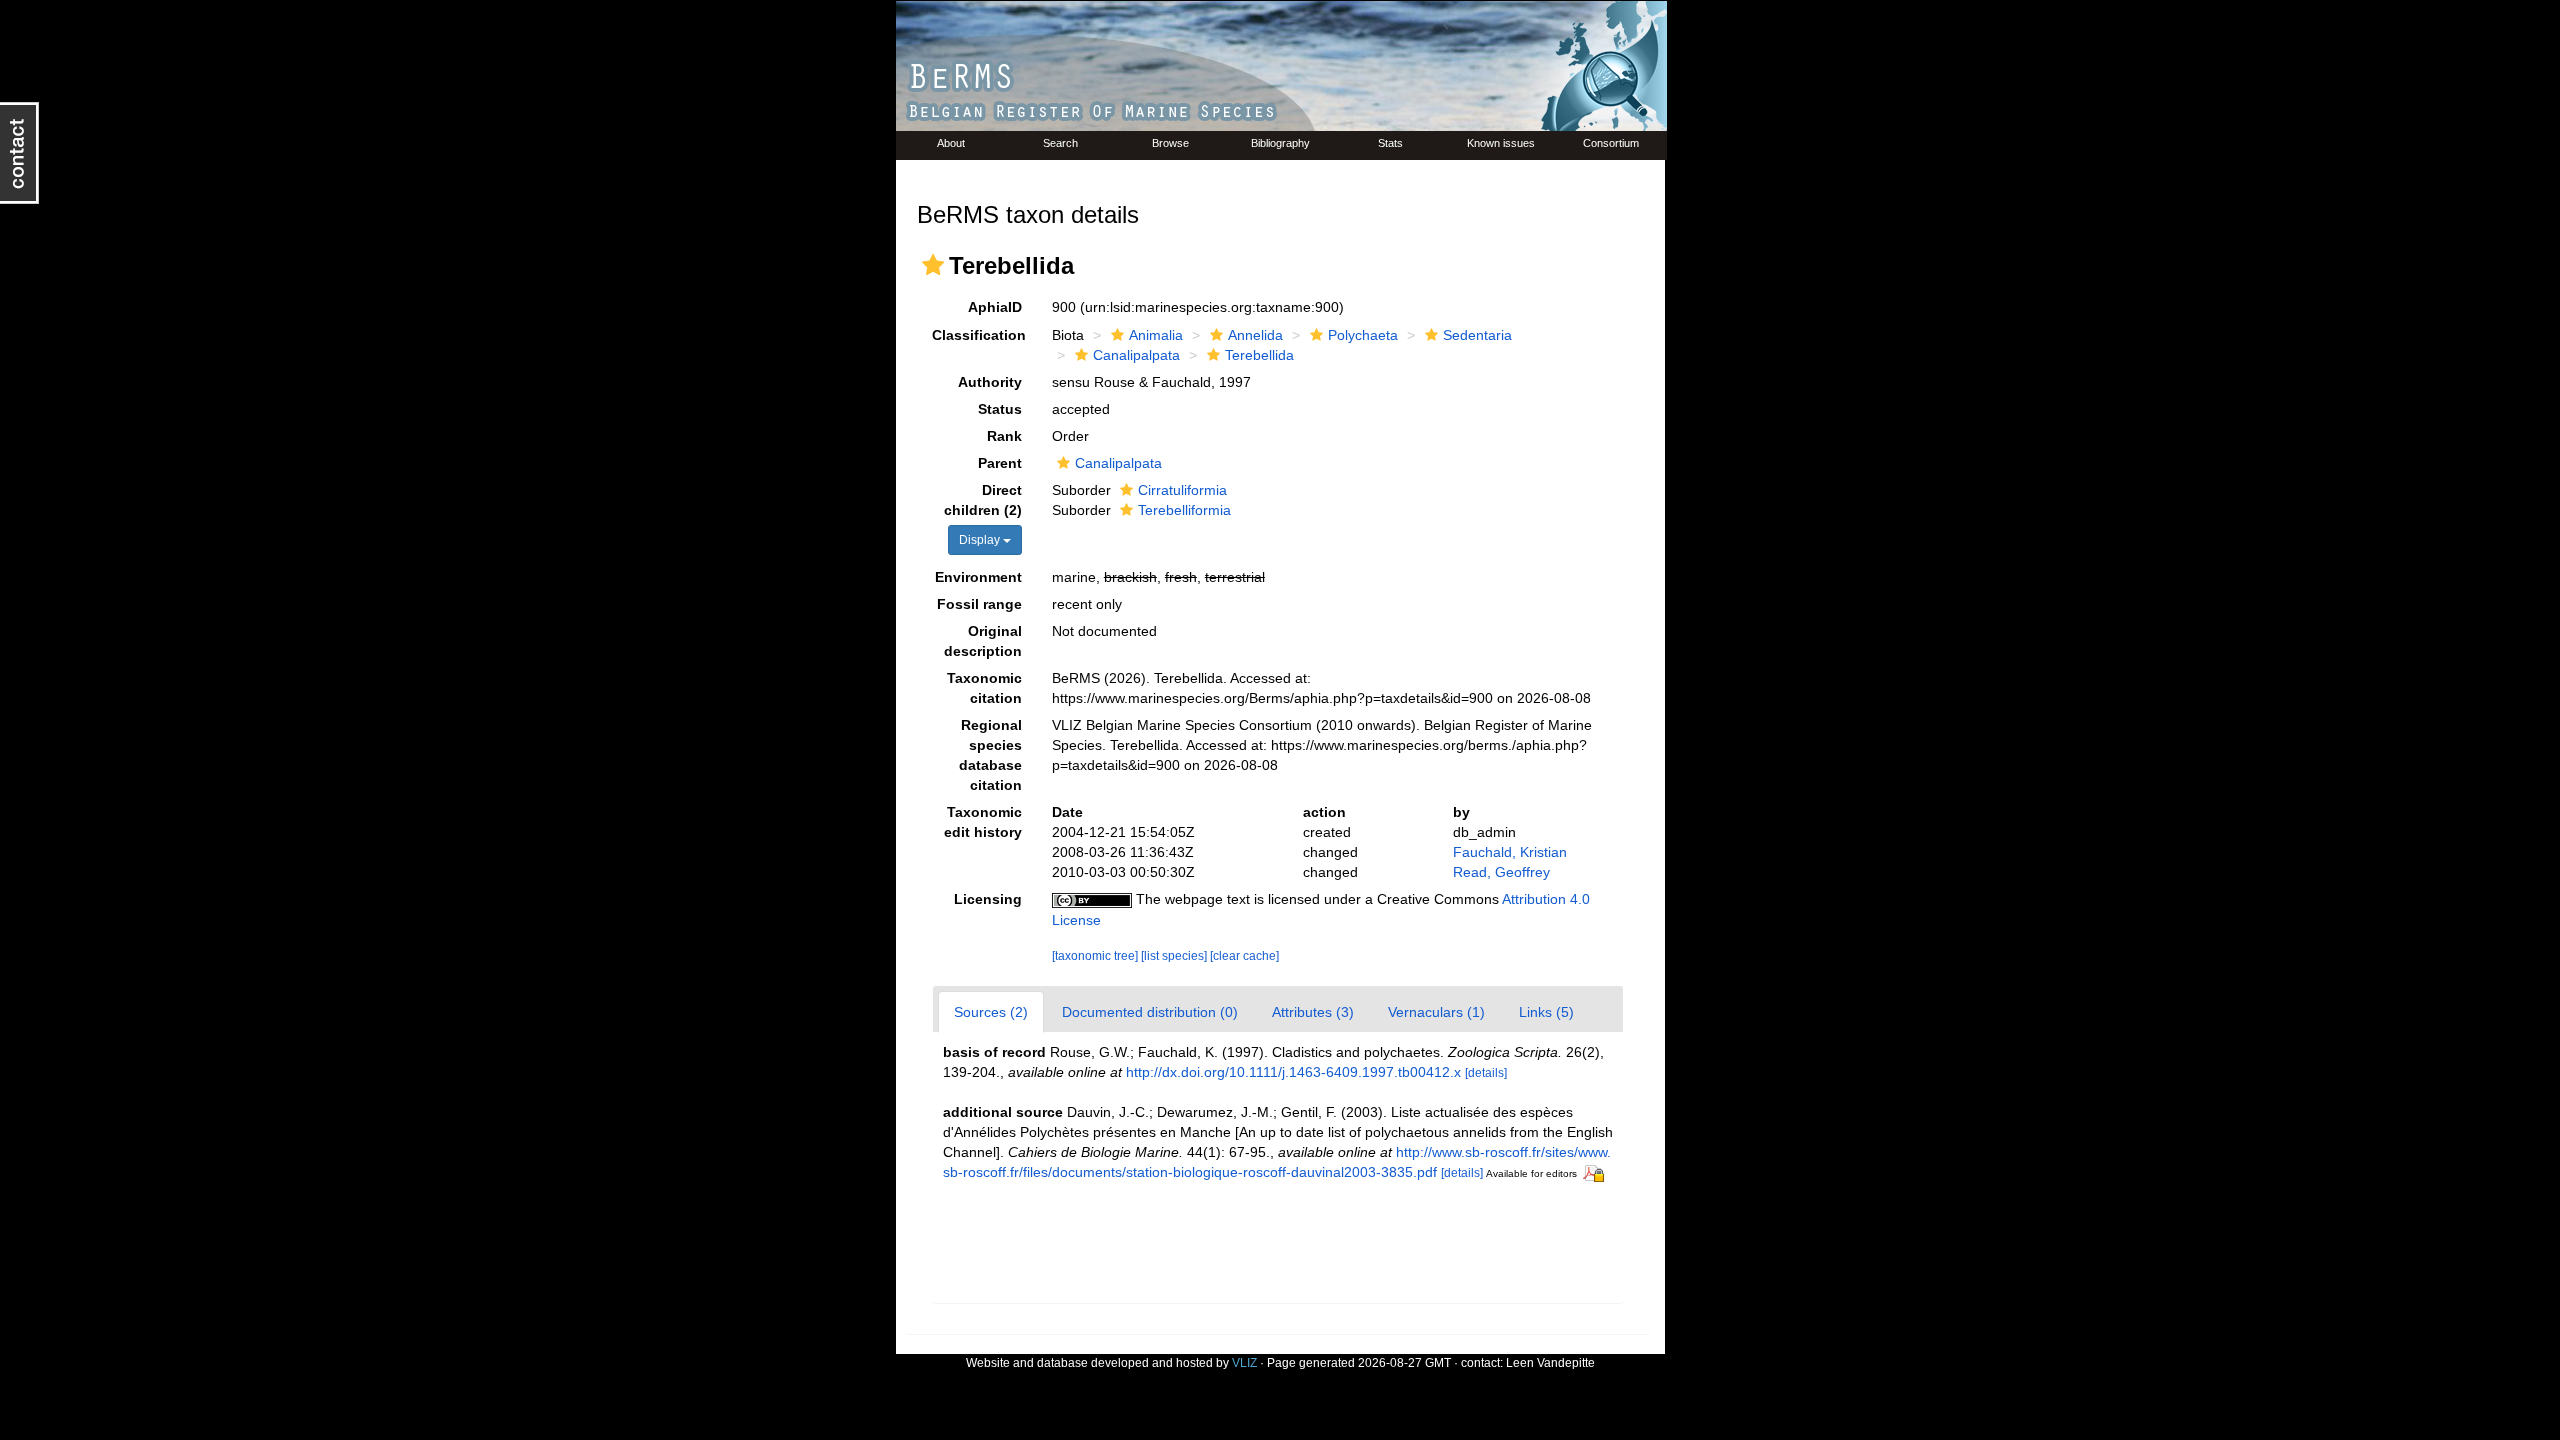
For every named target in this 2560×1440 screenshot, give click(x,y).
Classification (979, 335)
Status (1000, 409)
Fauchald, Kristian (1510, 852)
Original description (983, 641)
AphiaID (995, 307)
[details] (1486, 1073)
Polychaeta (1363, 335)
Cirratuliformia (1182, 490)
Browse (1170, 143)
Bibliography (1280, 143)
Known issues (1501, 143)
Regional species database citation (990, 755)
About (951, 143)
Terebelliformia (1184, 510)
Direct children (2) (983, 500)
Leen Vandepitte (1550, 1363)
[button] (933, 265)
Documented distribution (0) (1150, 1012)
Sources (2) (991, 1012)
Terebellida (1259, 355)
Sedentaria (1477, 335)
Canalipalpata (1136, 355)
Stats (1390, 143)
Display (981, 540)
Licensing (988, 899)
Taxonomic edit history (983, 822)
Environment (978, 577)
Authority (990, 382)
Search (1060, 143)
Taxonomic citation (984, 688)
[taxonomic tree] (1096, 956)
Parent (1000, 463)
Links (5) (1546, 1012)
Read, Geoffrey (1501, 872)
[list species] (1175, 956)
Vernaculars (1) (1436, 1012)
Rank (1004, 436)
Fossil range (979, 604)
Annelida (1255, 335)
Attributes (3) (1313, 1012)
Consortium (1611, 143)
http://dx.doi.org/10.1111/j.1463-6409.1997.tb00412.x (1293, 1072)
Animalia (1156, 335)
